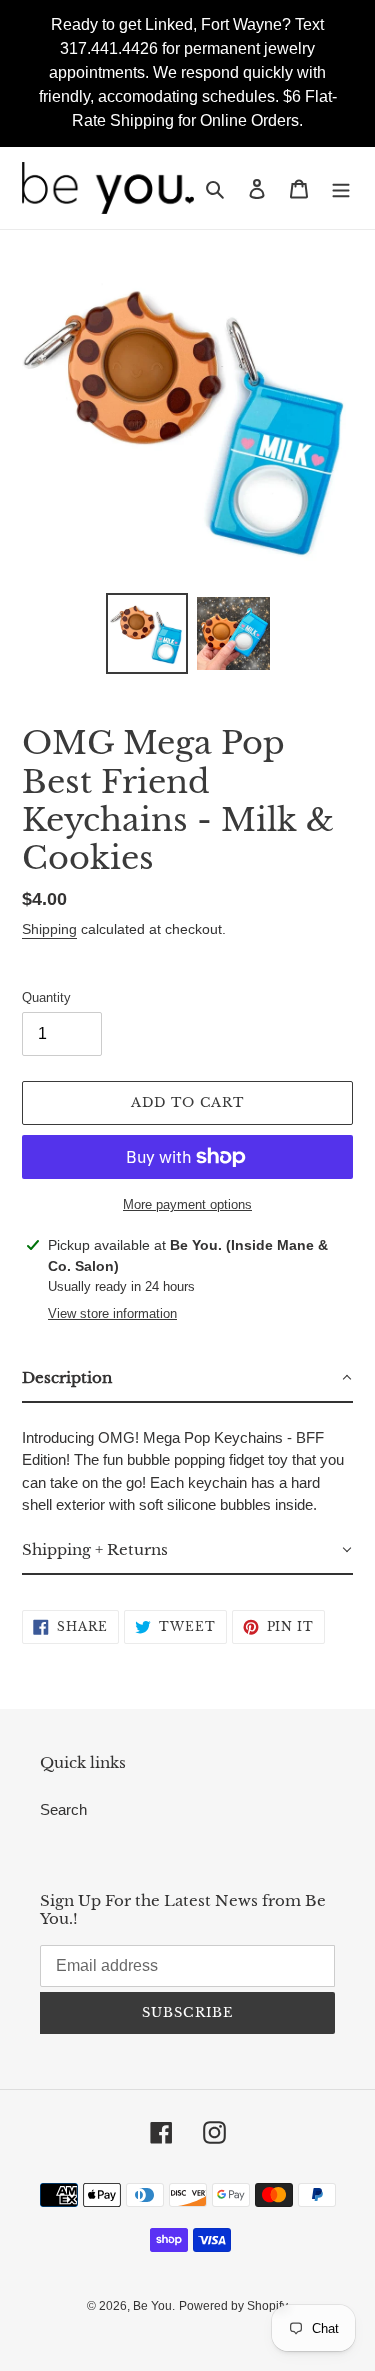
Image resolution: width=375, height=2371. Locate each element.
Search (63, 1809)
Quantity (46, 997)
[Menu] (341, 188)
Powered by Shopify (233, 2306)
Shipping (49, 929)
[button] (187, 1379)
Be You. (154, 2306)
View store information (112, 1313)
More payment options (187, 1204)
